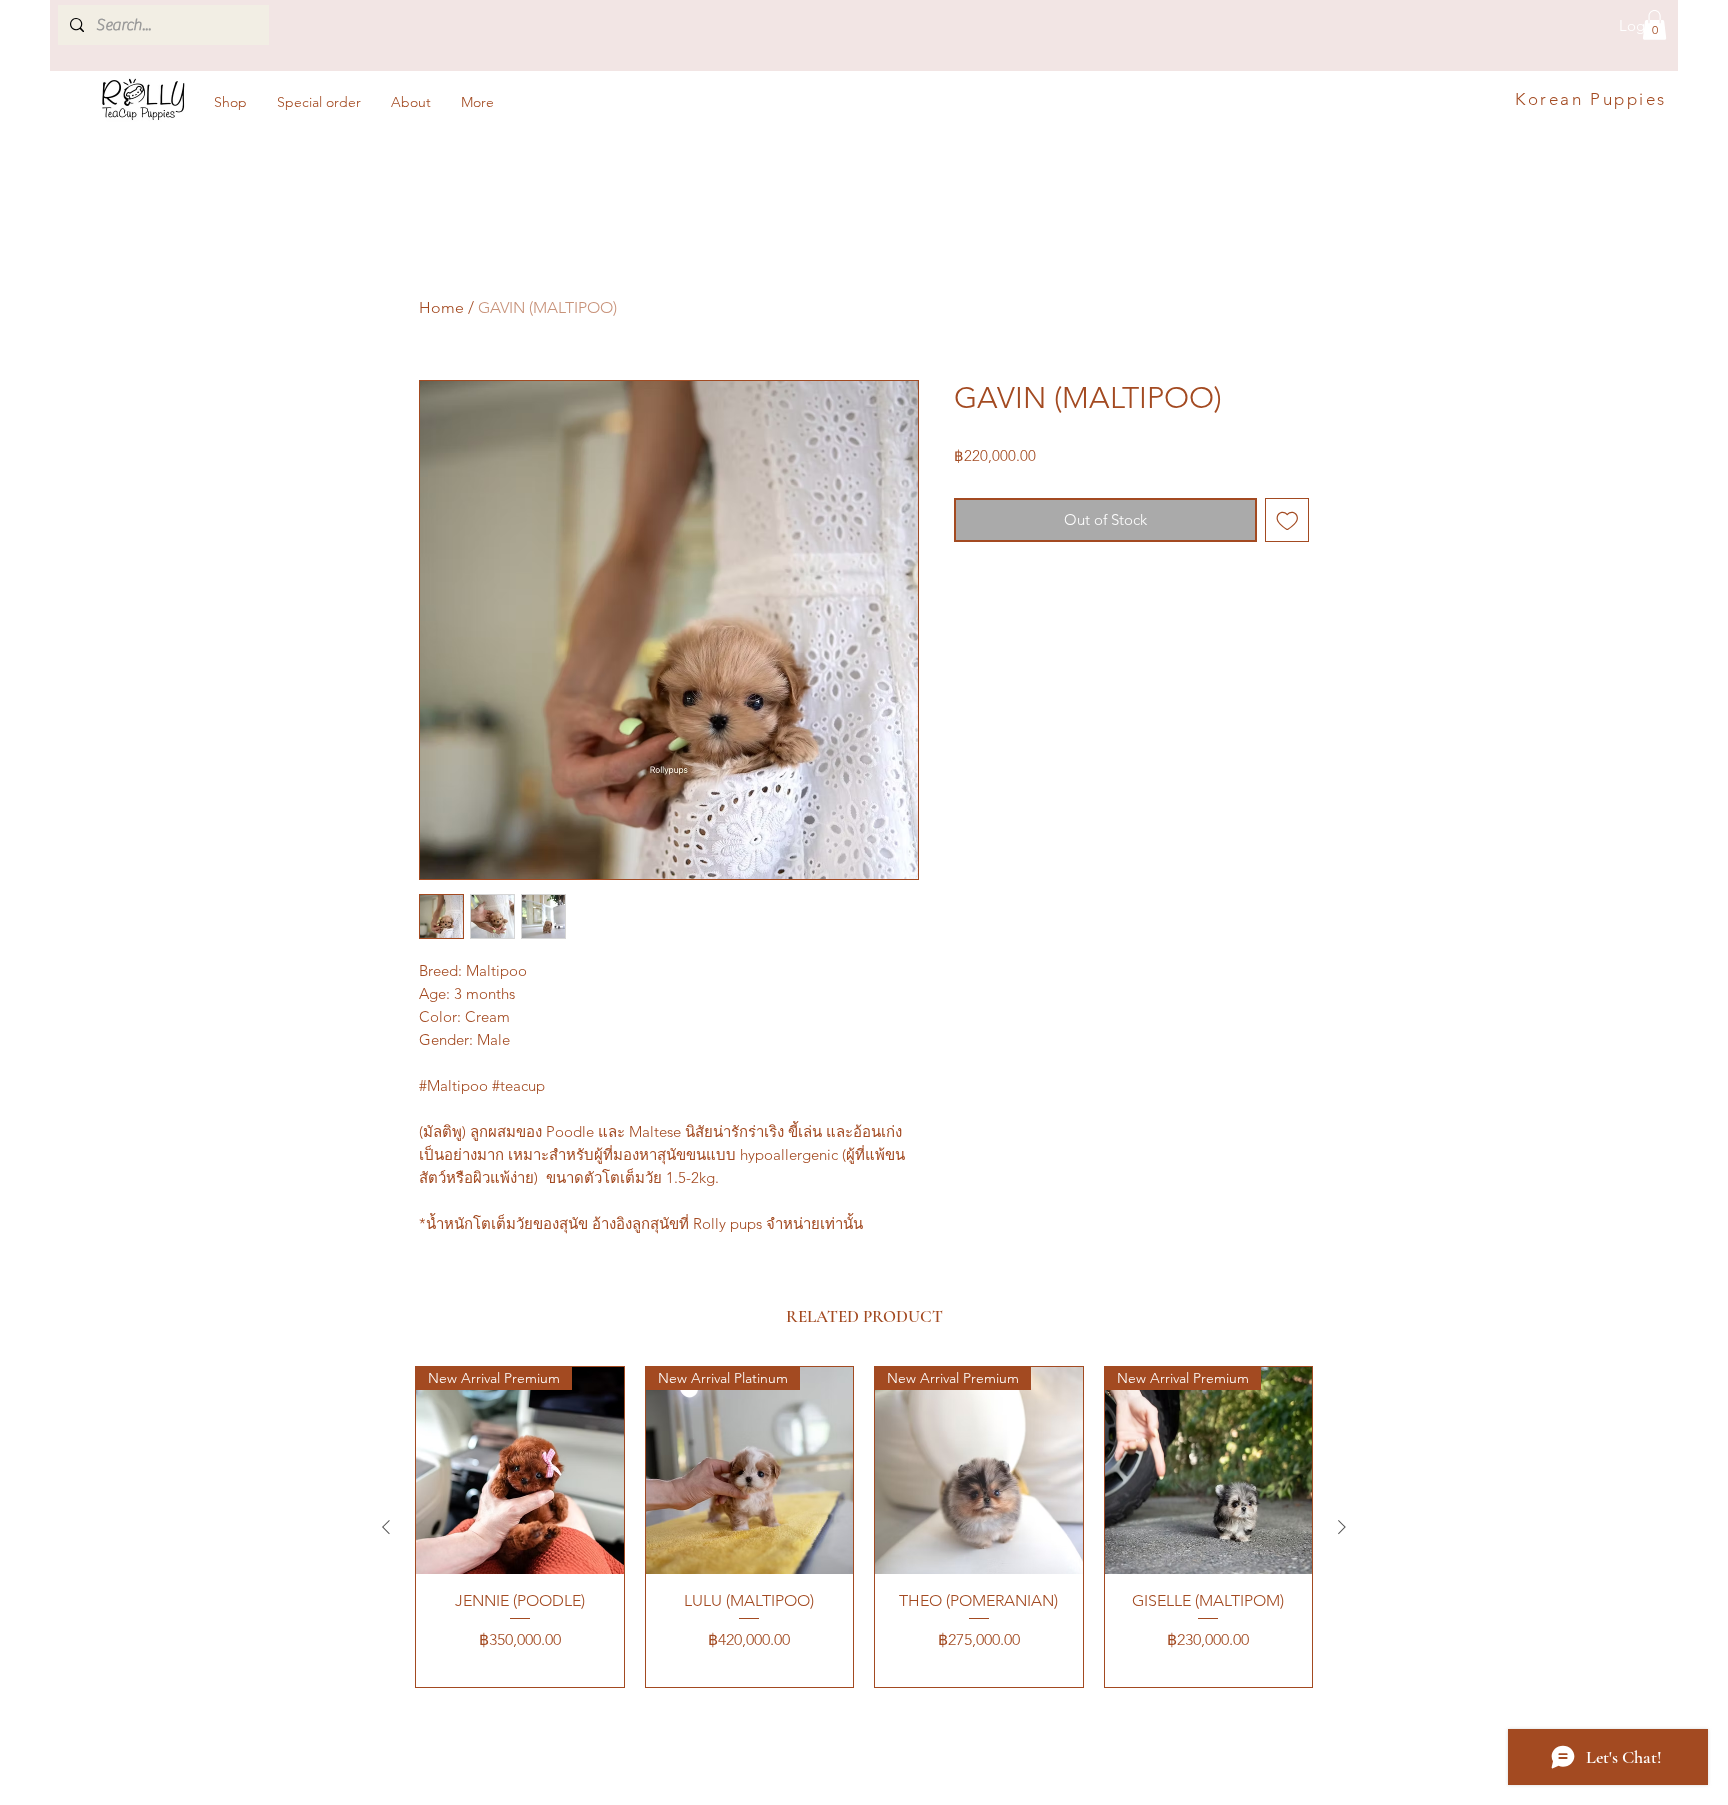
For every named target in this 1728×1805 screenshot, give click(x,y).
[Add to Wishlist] (1287, 520)
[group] (864, 1527)
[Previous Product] (386, 1527)
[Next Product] (1342, 1527)
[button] (1654, 25)
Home (441, 307)
